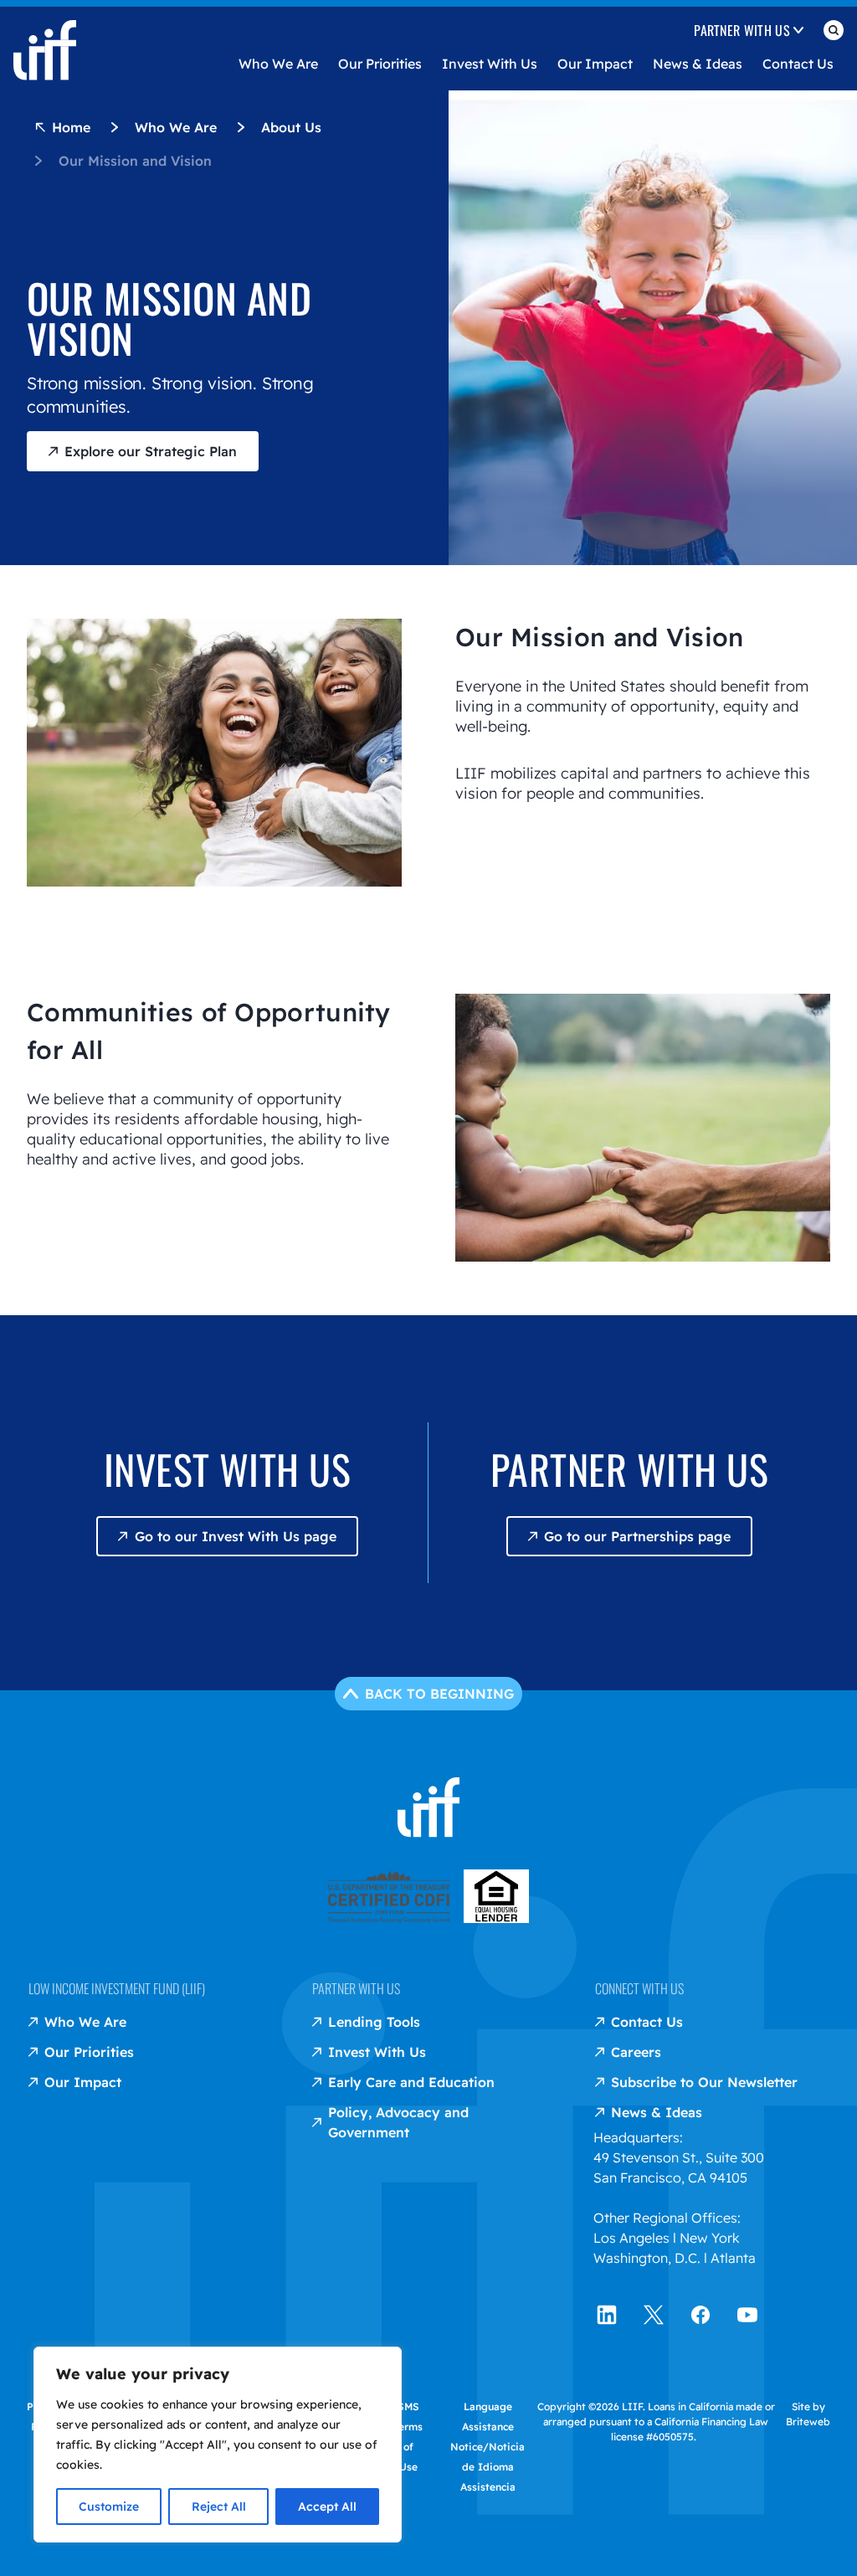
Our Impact (595, 64)
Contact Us (798, 64)
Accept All (327, 2507)
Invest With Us (490, 64)
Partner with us (356, 1988)
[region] (218, 2445)
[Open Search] (834, 33)
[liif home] (45, 37)
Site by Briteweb (808, 2414)
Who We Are (278, 64)
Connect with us (639, 1988)
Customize (109, 2507)
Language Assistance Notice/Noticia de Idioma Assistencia (488, 2447)
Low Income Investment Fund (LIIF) (117, 1988)
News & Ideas (698, 64)
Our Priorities (380, 64)
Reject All (219, 2507)
